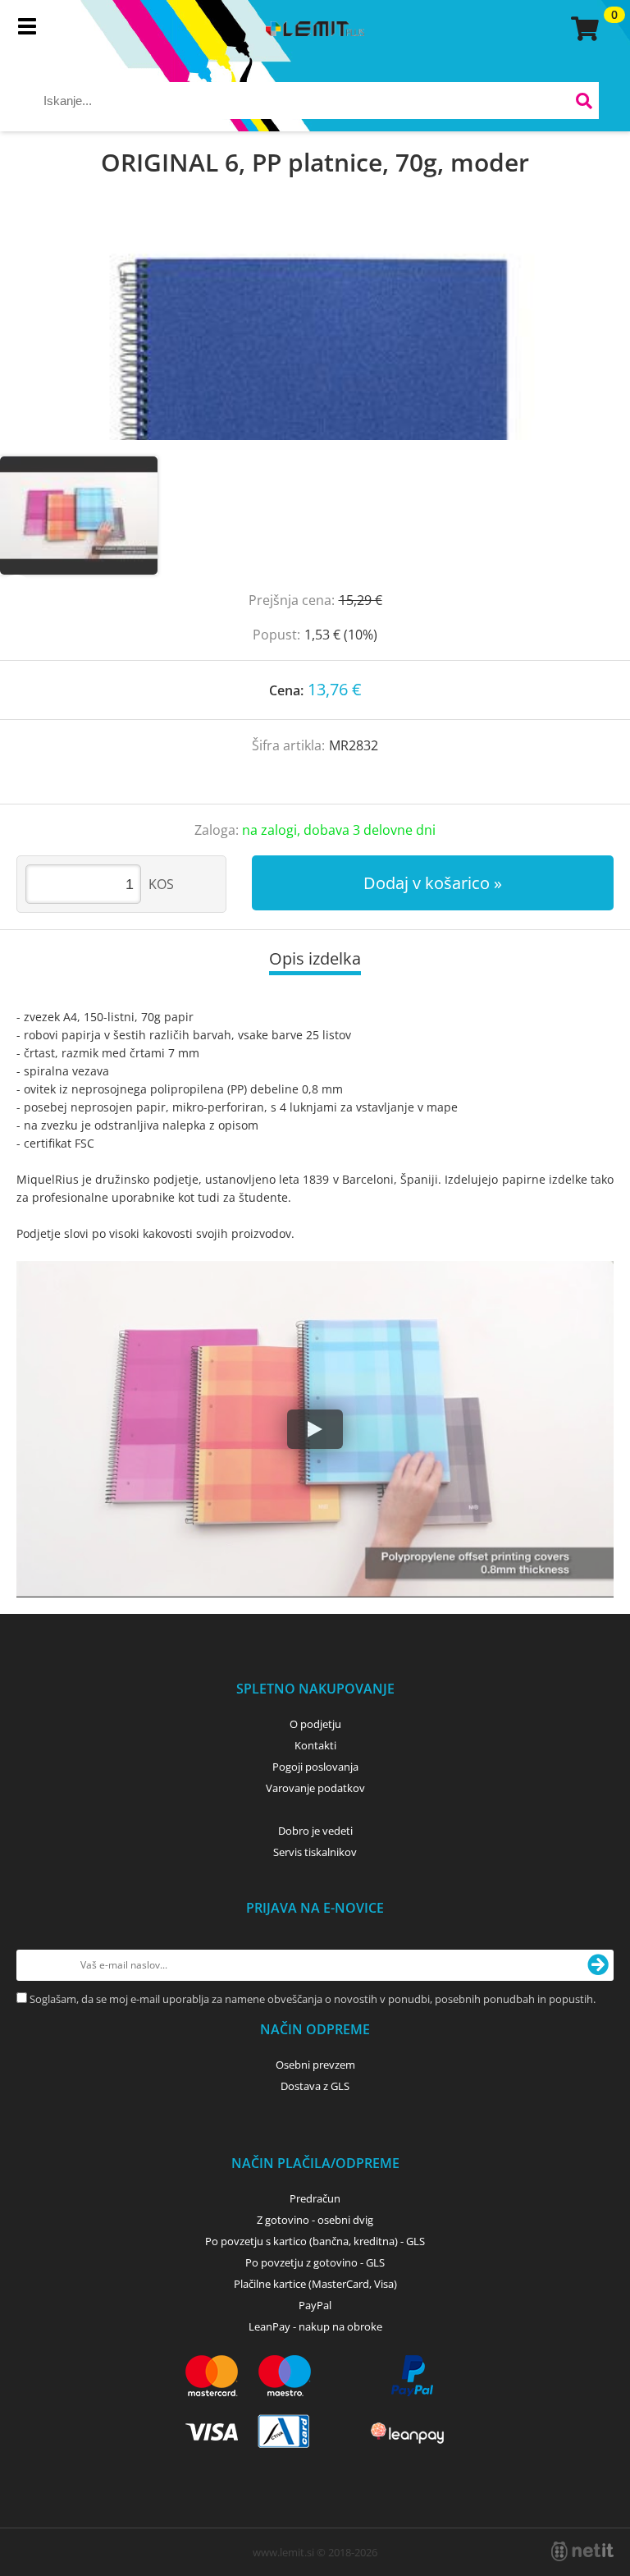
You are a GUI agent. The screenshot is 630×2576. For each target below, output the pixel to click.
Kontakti (315, 1745)
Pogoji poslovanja (315, 1767)
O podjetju (315, 1724)
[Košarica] (582, 29)
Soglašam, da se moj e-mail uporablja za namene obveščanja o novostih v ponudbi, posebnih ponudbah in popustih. (313, 1999)
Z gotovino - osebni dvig (315, 2220)
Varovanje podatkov (315, 1788)
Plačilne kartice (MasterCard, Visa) (315, 2284)
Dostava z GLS (315, 2086)
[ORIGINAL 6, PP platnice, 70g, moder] (315, 333)
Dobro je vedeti (315, 1831)
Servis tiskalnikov (315, 1852)
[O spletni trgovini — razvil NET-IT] (582, 2551)
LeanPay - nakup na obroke (315, 2326)
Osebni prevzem (315, 2065)
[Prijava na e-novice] (598, 1965)
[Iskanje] (584, 103)
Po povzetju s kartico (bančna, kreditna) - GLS (315, 2241)
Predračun (315, 2198)
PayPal (315, 2305)
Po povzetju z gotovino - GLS (315, 2262)
